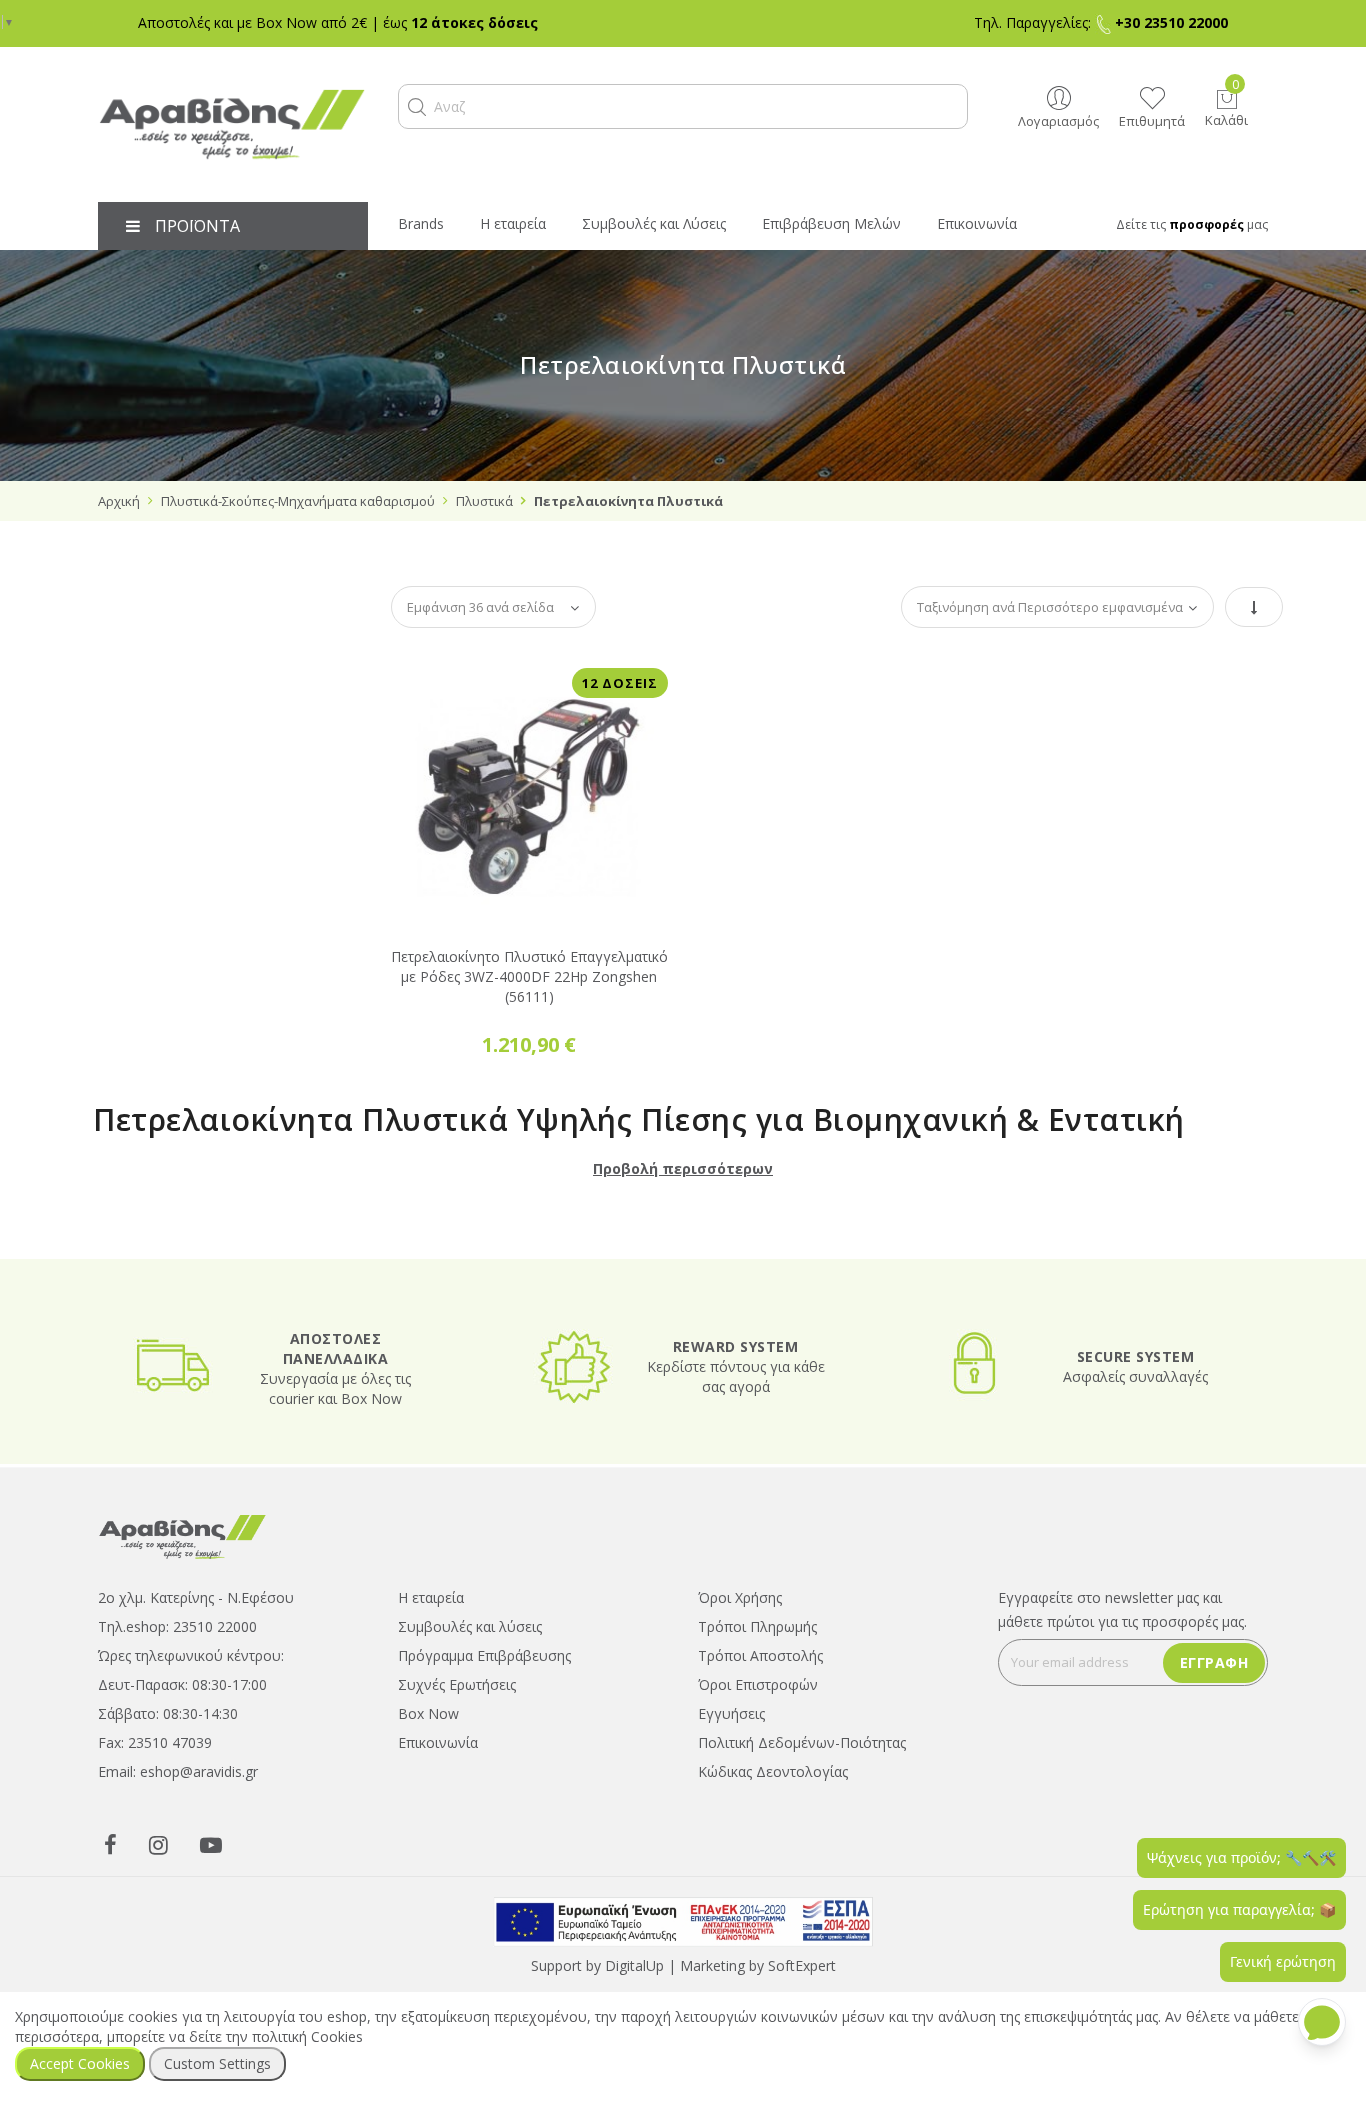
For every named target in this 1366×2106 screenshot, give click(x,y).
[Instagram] (158, 1819)
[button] (417, 107)
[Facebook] (110, 1819)
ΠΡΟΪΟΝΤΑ (197, 226)
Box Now (428, 1688)
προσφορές (1206, 224)
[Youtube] (211, 1819)
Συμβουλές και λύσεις (470, 1601)
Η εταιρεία (431, 1572)
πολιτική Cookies (307, 2036)
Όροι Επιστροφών (758, 1659)
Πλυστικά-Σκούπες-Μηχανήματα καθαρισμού (298, 501)
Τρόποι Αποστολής (760, 1630)
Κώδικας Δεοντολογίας (773, 1746)
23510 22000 (215, 1601)
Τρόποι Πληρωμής (757, 1601)
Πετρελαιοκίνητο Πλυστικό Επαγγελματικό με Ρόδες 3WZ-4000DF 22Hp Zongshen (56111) (529, 951)
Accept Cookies (80, 2063)
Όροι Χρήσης (740, 1572)
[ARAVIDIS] (183, 1510)
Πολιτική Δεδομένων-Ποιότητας (802, 1717)
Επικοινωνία (438, 1717)
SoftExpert (802, 1940)
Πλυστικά (484, 501)
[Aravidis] (233, 124)
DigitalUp (634, 1940)
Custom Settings (217, 2063)
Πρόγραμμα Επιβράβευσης (484, 1630)
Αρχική (119, 501)
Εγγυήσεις (731, 1688)
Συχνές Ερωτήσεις (457, 1659)
